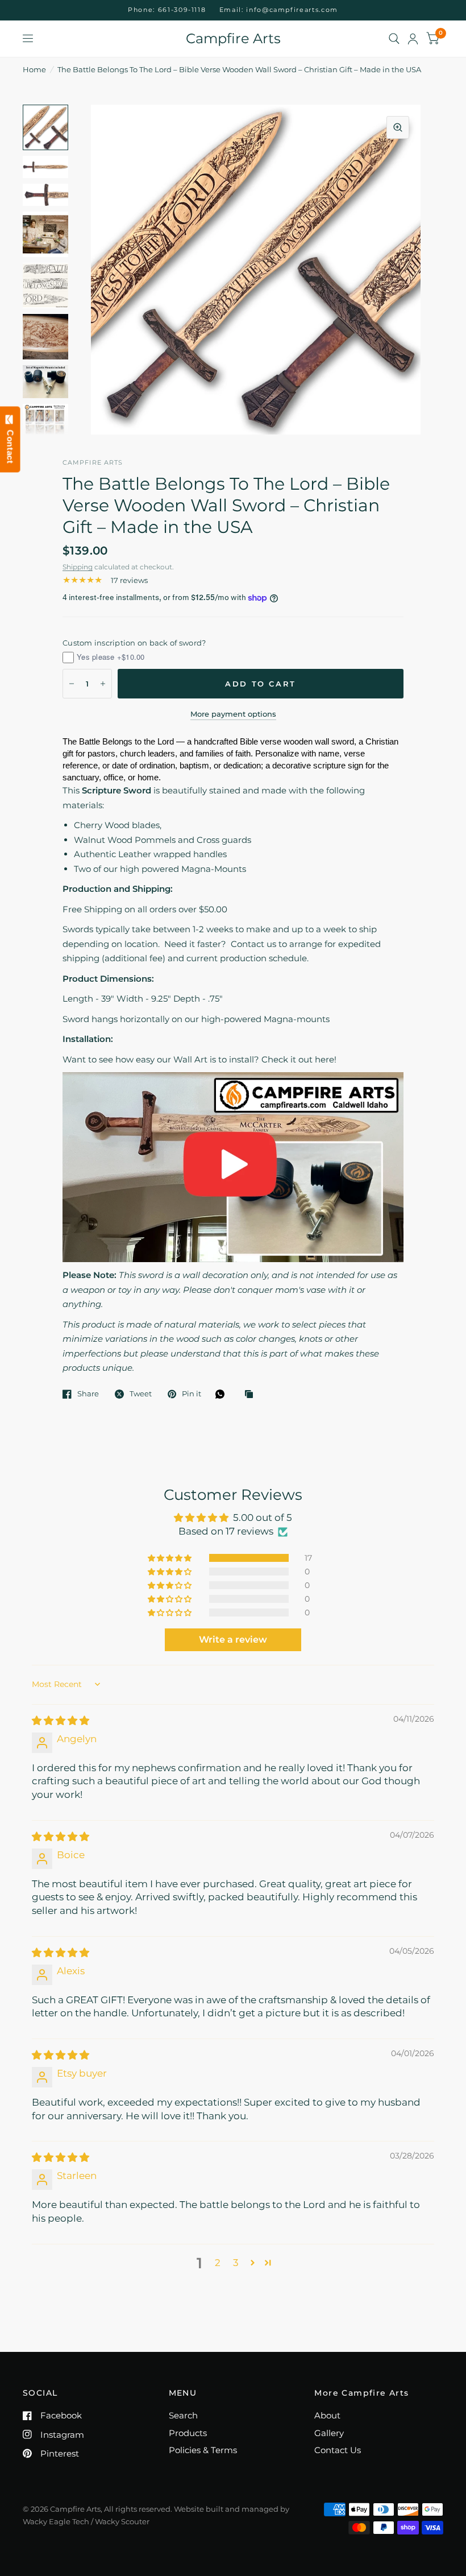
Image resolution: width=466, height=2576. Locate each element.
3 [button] (236, 2263)
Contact (11, 444)
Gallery (329, 2433)
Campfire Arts (233, 39)
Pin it (192, 1394)
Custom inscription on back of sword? (134, 643)
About (327, 2415)
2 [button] (218, 2263)
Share (88, 1394)
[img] (61, 1721)
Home (34, 69)
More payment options (233, 714)
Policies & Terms (203, 2450)
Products (188, 2433)
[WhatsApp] (223, 1394)
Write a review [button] (233, 1640)
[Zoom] (398, 127)
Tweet (141, 1394)
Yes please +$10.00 (111, 657)
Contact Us (338, 2450)
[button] (170, 1558)
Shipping (78, 567)
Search (183, 2415)
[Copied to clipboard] (252, 1395)
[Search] (394, 39)
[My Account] (413, 39)
